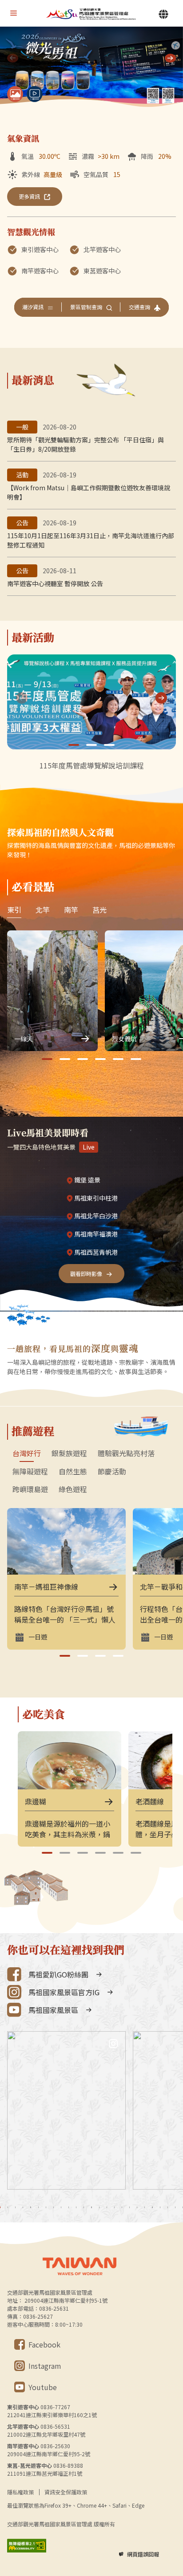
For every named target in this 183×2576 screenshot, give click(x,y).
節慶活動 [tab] (112, 1472)
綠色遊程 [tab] (73, 1489)
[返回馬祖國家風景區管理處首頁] (91, 14)
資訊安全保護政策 (66, 2492)
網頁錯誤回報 (143, 2554)
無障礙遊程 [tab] (30, 1472)
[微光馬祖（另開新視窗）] (91, 68)
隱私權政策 (20, 2492)
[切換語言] (163, 14)
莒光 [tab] (99, 910)
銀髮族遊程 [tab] (69, 1453)
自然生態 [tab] (73, 1472)
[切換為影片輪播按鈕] (35, 94)
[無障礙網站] (27, 2546)
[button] (170, 58)
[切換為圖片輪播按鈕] (15, 94)
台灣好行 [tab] (27, 1453)
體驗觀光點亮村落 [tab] (126, 1453)
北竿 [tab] (43, 910)
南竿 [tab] (71, 910)
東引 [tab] (14, 910)
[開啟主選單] (13, 13)
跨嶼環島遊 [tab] (30, 1489)
